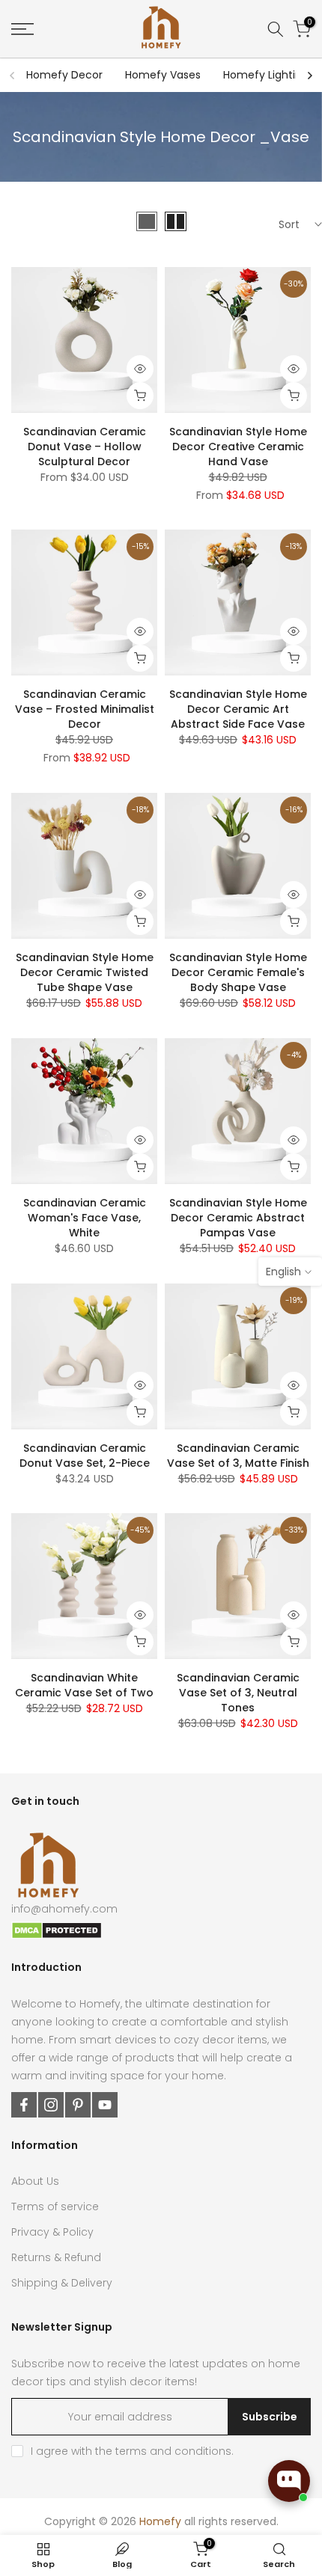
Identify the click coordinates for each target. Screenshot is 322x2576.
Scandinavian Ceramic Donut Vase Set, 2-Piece (85, 1456)
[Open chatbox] (289, 2481)
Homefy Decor (64, 75)
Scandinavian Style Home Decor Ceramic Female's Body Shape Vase (238, 972)
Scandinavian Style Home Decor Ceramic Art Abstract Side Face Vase (238, 709)
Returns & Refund (56, 2257)
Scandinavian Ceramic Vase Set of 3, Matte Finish (238, 1456)
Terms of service (55, 2207)
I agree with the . (132, 2451)
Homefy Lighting (266, 75)
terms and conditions (173, 2451)
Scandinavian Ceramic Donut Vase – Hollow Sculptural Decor (85, 447)
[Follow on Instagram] (51, 2105)
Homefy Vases (163, 75)
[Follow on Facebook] (24, 2105)
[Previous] (13, 76)
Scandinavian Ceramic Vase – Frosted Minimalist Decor (85, 709)
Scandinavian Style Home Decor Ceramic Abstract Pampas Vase (238, 1218)
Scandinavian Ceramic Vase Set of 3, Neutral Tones (238, 1693)
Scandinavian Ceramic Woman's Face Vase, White (85, 1218)
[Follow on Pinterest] (78, 2105)
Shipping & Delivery (62, 2283)
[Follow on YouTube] (105, 2105)
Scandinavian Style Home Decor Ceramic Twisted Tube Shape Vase (85, 972)
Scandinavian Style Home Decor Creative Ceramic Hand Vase (238, 447)
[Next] (309, 76)
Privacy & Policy (52, 2232)
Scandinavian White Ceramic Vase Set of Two (84, 1685)
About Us (35, 2181)
